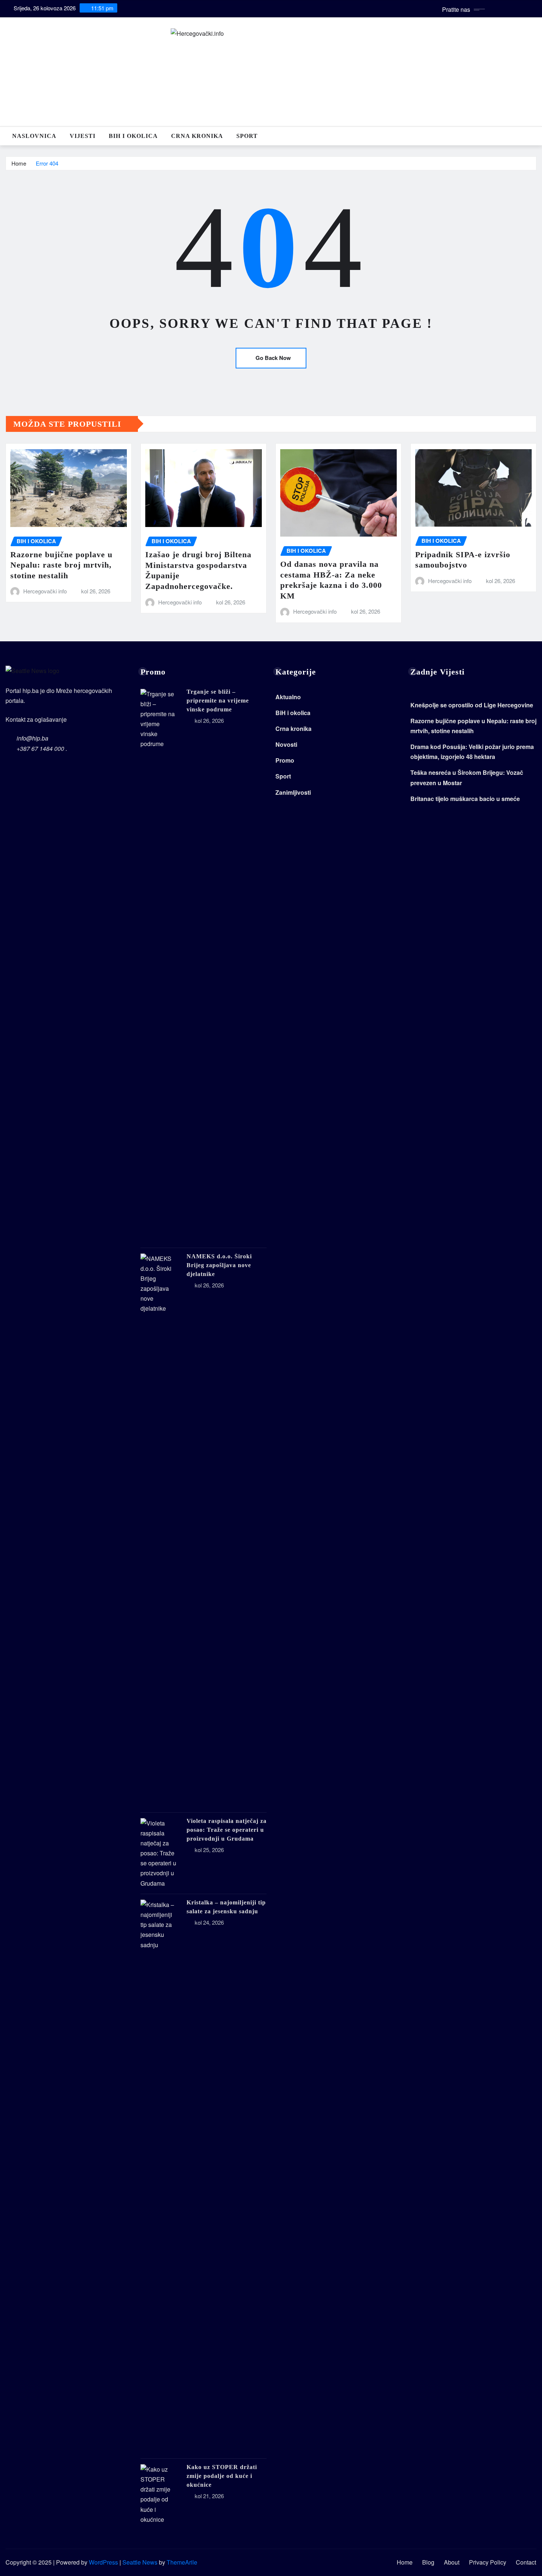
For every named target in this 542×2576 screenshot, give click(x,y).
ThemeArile (182, 2562)
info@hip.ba (32, 738)
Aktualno (288, 697)
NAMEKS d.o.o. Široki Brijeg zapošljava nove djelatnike (219, 1265)
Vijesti (83, 136)
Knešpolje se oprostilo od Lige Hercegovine (472, 705)
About (452, 2562)
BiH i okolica (133, 136)
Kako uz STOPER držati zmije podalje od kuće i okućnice (222, 2476)
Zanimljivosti (293, 792)
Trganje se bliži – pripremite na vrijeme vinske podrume (218, 701)
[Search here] (534, 136)
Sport (247, 136)
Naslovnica (34, 136)
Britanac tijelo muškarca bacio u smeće (465, 799)
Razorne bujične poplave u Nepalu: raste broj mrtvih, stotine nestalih (61, 565)
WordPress (103, 2562)
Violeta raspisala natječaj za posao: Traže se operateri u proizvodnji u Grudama (227, 1830)
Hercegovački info (45, 591)
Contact (526, 2562)
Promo (285, 760)
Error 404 (47, 163)
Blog (428, 2562)
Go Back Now (273, 358)
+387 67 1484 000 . (42, 748)
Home (19, 163)
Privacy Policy (488, 2562)
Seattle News (140, 2562)
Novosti (286, 744)
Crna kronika (197, 136)
